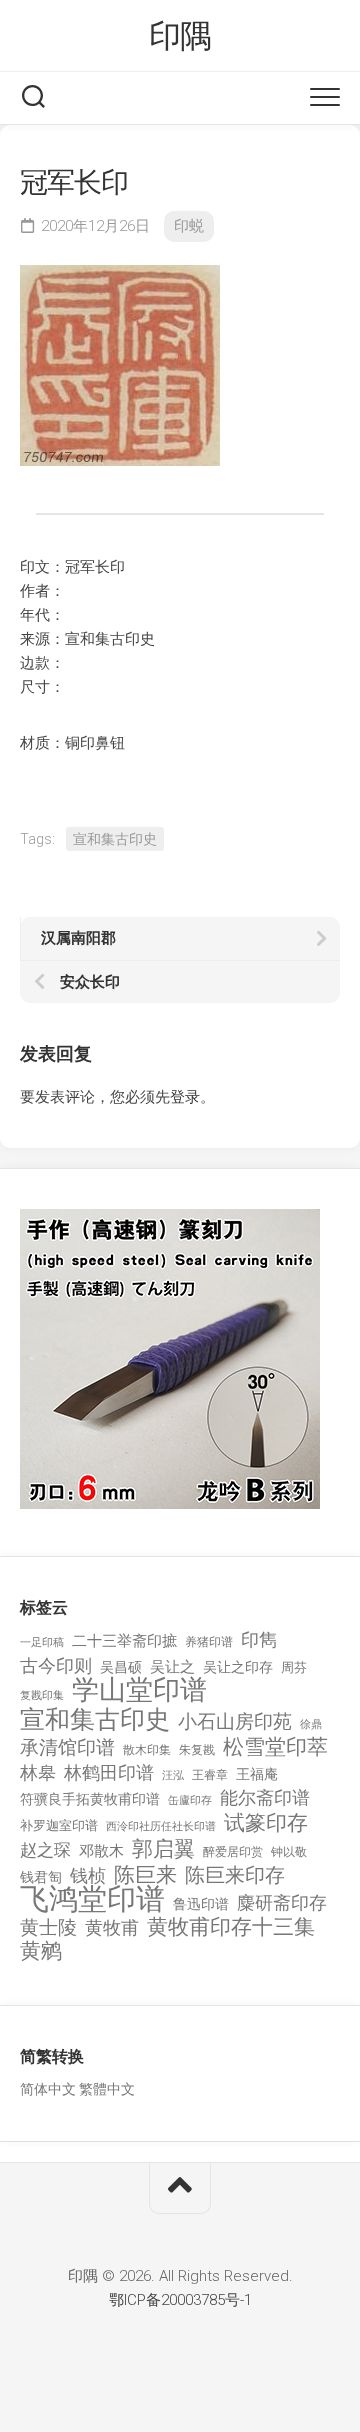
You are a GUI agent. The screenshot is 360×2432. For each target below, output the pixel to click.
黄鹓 (41, 1951)
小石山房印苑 (235, 1722)
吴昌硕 (121, 1667)
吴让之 (172, 1667)
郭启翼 (163, 1849)
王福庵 (257, 1774)
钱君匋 (41, 1877)
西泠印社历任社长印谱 (161, 1826)
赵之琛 (45, 1850)
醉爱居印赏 (233, 1852)
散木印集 (147, 1750)
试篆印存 (266, 1823)
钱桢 (88, 1875)
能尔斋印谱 (265, 1797)
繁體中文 (107, 2089)
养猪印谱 (209, 1642)
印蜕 (189, 226)
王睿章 (210, 1775)
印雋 (259, 1639)
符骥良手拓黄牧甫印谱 (90, 1799)
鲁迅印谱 (201, 1904)
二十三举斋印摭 (124, 1641)
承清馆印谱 (67, 1748)
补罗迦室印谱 (59, 1825)
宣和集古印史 (115, 839)
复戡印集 (42, 1695)
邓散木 (101, 1851)
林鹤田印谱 (109, 1772)
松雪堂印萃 (275, 1747)
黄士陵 (48, 1928)
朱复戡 (197, 1750)
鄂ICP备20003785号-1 (180, 2300)
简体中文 (48, 2089)
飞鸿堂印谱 (92, 1899)
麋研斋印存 (282, 1902)
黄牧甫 (112, 1927)
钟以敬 (289, 1852)
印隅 (180, 36)
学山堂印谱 (139, 1690)
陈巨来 (145, 1875)
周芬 (294, 1667)
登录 (185, 1097)
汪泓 (173, 1775)
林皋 (38, 1772)
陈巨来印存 (235, 1876)
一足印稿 (42, 1642)
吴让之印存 (238, 1667)
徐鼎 (311, 1724)
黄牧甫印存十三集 (231, 1927)
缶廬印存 (190, 1800)
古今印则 (56, 1666)
